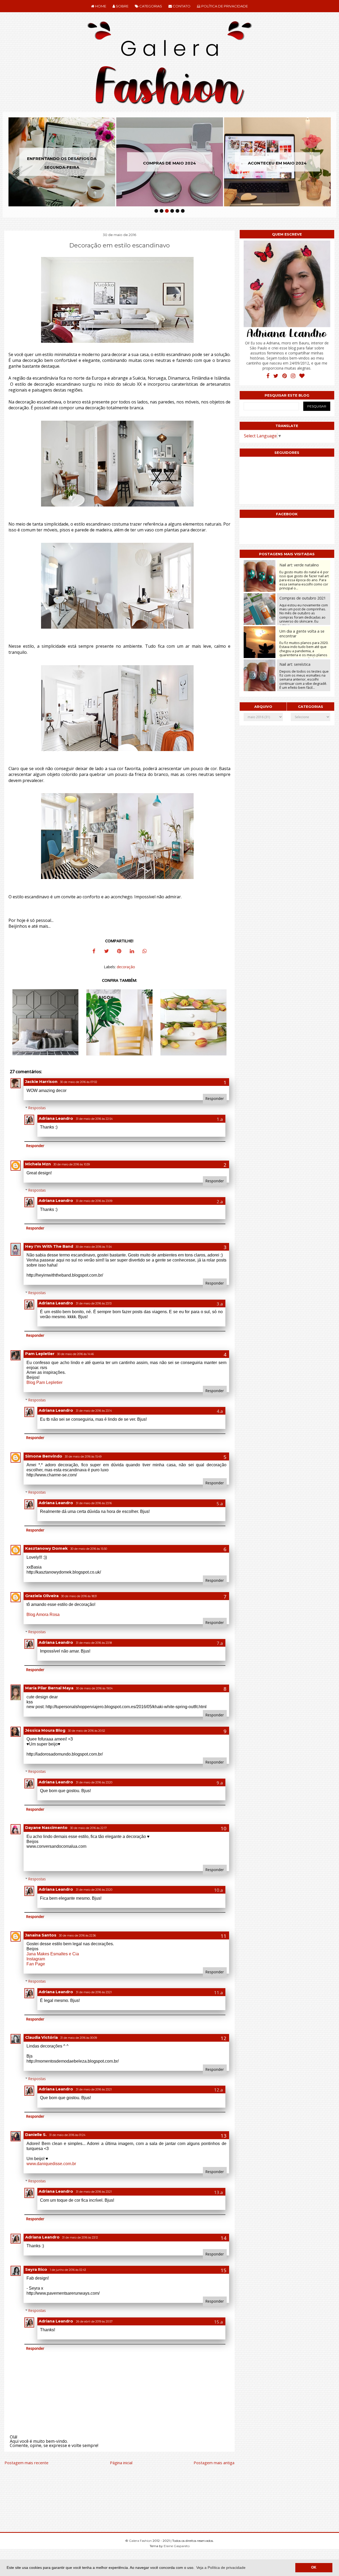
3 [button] (167, 211)
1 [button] (156, 211)
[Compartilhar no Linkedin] (132, 952)
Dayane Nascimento (46, 1828)
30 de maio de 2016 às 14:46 (75, 1354)
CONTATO (181, 6)
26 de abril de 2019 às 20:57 (94, 2322)
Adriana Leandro (56, 1118)
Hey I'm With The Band (49, 1246)
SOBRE (122, 6)
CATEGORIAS (150, 6)
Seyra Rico (36, 2269)
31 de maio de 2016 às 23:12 (80, 2238)
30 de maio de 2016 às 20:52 (87, 1731)
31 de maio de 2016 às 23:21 (94, 1992)
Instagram (36, 1959)
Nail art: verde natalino (299, 565)
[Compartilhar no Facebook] (94, 952)
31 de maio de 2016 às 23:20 (94, 1782)
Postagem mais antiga (214, 2463)
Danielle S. (36, 2135)
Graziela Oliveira (42, 1596)
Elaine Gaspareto (177, 2546)
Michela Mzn (38, 1164)
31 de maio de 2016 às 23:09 (94, 1201)
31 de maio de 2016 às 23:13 (94, 1303)
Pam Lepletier (40, 1354)
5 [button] (177, 211)
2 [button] (162, 211)
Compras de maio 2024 (62, 163)
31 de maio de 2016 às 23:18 (94, 1643)
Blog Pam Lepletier (44, 1382)
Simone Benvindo (44, 1456)
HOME (100, 6)
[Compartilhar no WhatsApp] (145, 952)
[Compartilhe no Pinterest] (119, 952)
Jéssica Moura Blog (45, 1730)
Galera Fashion (141, 2541)
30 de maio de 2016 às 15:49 (83, 1457)
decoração (126, 967)
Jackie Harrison (41, 1082)
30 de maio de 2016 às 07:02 (79, 1082)
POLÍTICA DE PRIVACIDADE (224, 6)
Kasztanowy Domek (46, 1548)
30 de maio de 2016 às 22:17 (88, 1828)
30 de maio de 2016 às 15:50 (89, 1549)
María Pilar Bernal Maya (49, 1688)
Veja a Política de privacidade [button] (221, 2568)
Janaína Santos (41, 1935)
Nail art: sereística (295, 664)
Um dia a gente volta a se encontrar (302, 633)
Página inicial (121, 2463)
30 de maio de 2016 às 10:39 (72, 1164)
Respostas (37, 1108)
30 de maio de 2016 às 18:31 (79, 1596)
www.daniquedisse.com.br (51, 2164)
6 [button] (183, 211)
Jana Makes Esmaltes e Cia (53, 1954)
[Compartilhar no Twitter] (106, 952)
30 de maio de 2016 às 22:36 (77, 1936)
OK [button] (314, 2568)
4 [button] (172, 211)
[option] (62, 162)
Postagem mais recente (26, 2463)
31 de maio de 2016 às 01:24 (67, 2135)
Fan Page (36, 1964)
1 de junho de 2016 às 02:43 (68, 2270)
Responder (215, 1098)
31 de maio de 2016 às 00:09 (79, 2038)
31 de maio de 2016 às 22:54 (94, 1119)
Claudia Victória (41, 2037)
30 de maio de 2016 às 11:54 (94, 1247)
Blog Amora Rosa (43, 1615)
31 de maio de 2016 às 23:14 (94, 1411)
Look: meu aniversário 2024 (277, 163)
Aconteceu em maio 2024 (169, 163)
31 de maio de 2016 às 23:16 (94, 1503)
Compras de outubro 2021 (303, 598)
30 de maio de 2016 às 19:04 (94, 1688)
